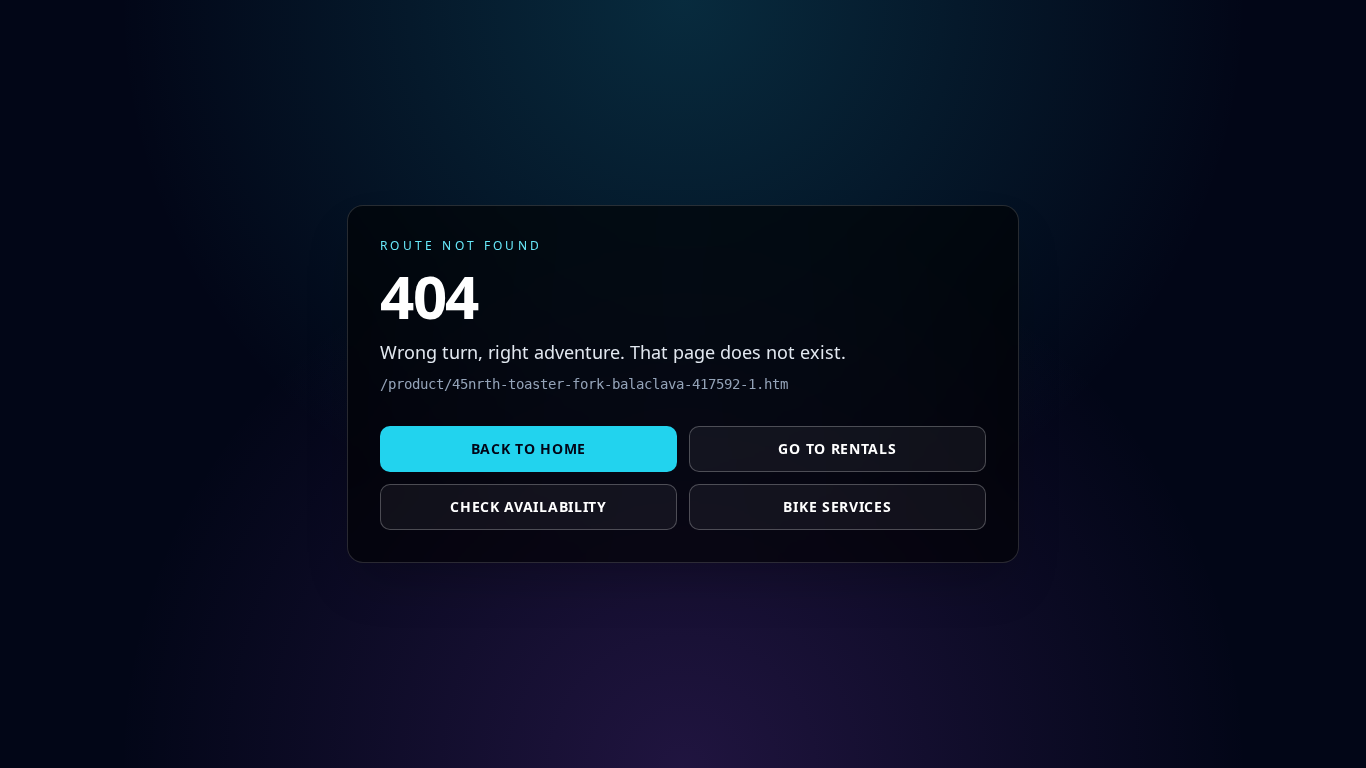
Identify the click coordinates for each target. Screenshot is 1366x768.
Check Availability (528, 506)
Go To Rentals (837, 448)
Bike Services (837, 506)
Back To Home (528, 448)
